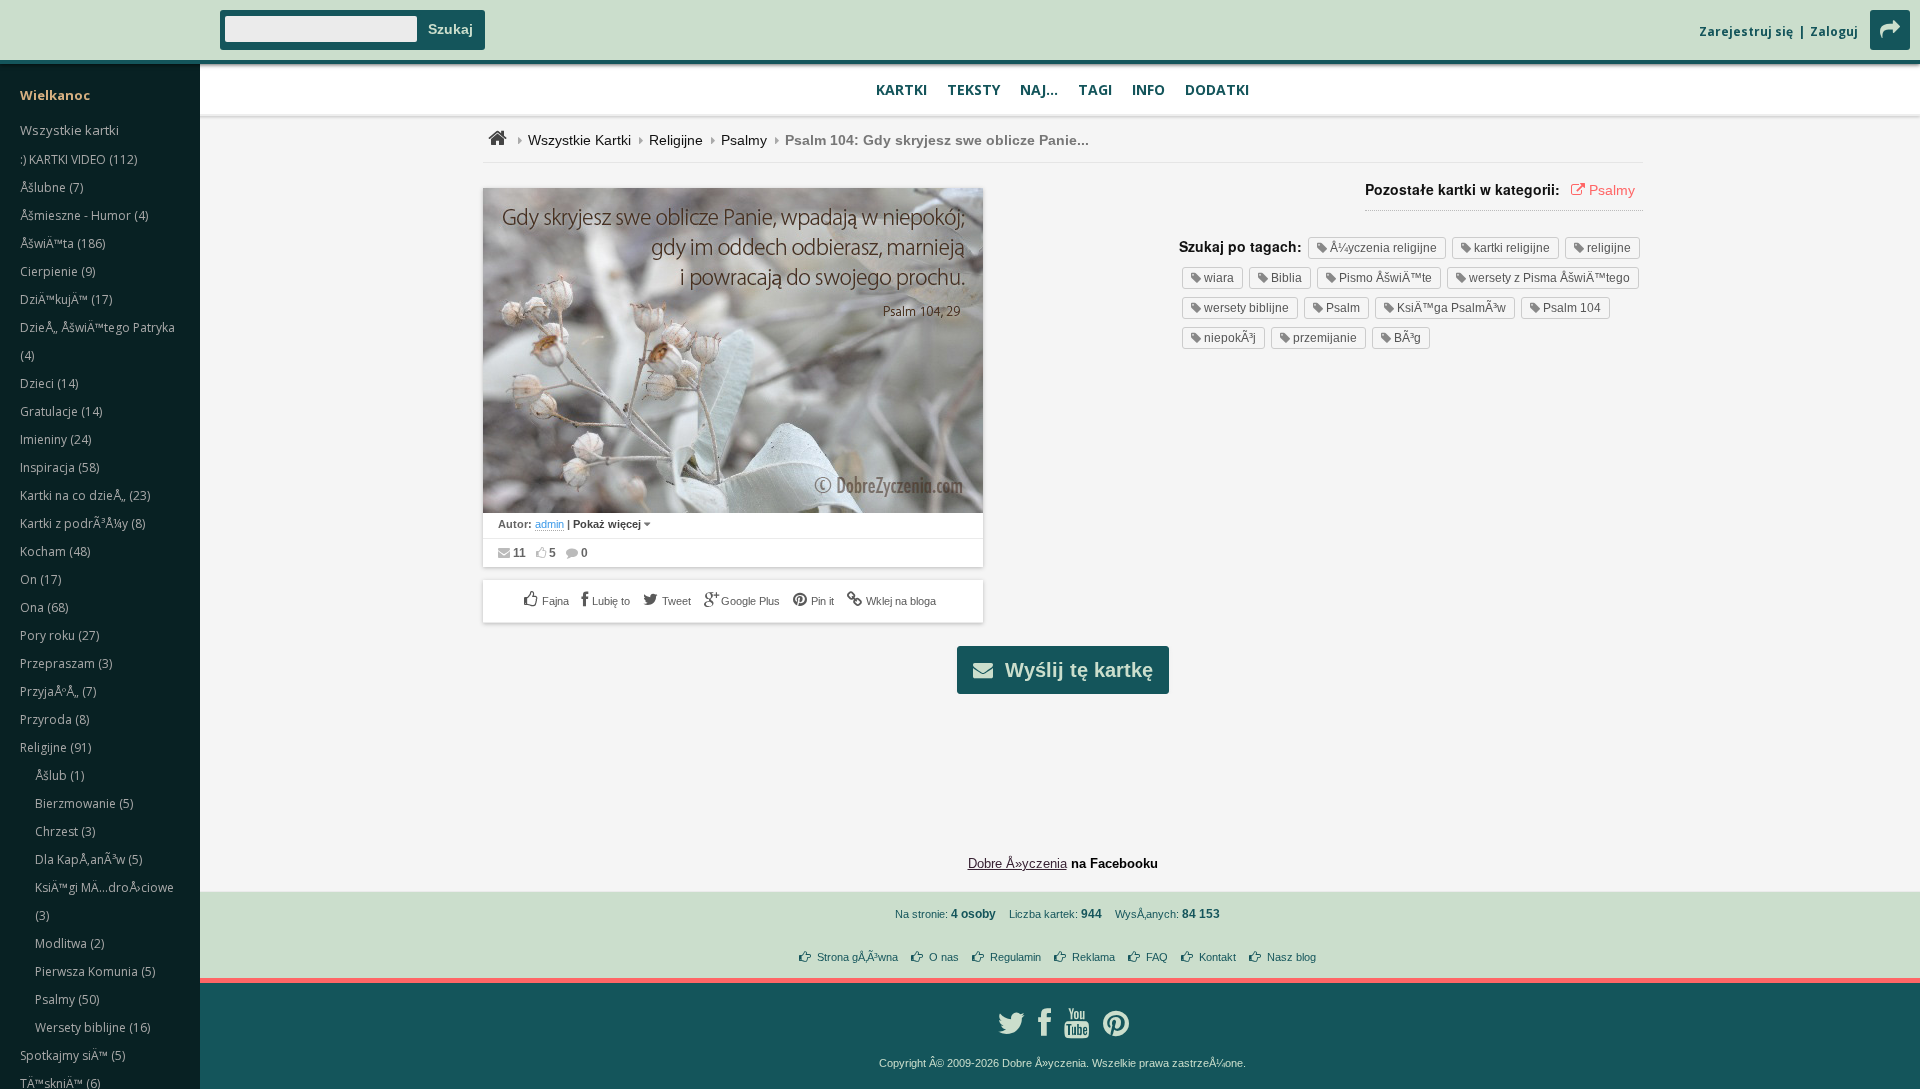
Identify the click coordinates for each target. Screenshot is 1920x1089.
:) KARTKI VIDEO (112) (78, 159)
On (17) (40, 579)
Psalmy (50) (67, 999)
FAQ (1157, 957)
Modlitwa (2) (69, 943)
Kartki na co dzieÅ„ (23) (85, 495)
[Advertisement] (1063, 759)
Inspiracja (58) (59, 467)
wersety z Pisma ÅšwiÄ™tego (1548, 278)
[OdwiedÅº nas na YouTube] (1077, 1023)
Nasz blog (1291, 957)
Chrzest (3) (65, 831)
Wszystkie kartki (69, 130)
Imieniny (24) (55, 439)
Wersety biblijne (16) (92, 1027)
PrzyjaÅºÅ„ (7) (58, 691)
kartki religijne (1510, 248)
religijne (1607, 248)
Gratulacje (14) (61, 411)
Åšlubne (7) (51, 187)
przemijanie (1323, 338)
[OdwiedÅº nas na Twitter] (1011, 1023)
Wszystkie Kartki (579, 140)
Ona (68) (44, 607)
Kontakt (1217, 957)
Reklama (1093, 957)
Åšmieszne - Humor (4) (84, 215)
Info (1148, 89)
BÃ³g (1406, 338)
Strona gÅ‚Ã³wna (857, 957)
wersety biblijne (1245, 308)
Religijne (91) (55, 747)
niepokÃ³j (1228, 338)
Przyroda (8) (54, 719)
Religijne (676, 140)
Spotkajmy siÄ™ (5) (72, 1055)
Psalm (1341, 308)
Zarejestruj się (1746, 31)
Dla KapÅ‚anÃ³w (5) (88, 859)
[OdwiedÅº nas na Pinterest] (1116, 1023)
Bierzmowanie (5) (84, 803)
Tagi (1095, 89)
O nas (944, 957)
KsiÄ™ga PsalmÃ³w (1450, 308)
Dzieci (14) (49, 383)
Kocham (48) (55, 551)
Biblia (1285, 278)
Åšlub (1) (59, 775)
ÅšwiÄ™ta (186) (62, 243)
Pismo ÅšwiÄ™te (1384, 278)
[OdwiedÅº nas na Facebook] (1044, 1023)
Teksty (973, 89)
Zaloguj (1834, 31)
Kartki (901, 89)
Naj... (1039, 89)
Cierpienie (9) (57, 271)
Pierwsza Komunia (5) (95, 971)
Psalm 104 (1570, 308)
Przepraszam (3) (66, 663)
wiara (1217, 278)
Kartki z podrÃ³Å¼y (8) (82, 523)
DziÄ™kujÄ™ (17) (66, 299)
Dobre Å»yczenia (1017, 863)
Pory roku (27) (59, 635)
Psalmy (744, 140)
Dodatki (1217, 89)
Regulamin (1015, 957)
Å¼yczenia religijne (1382, 248)
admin (549, 524)
